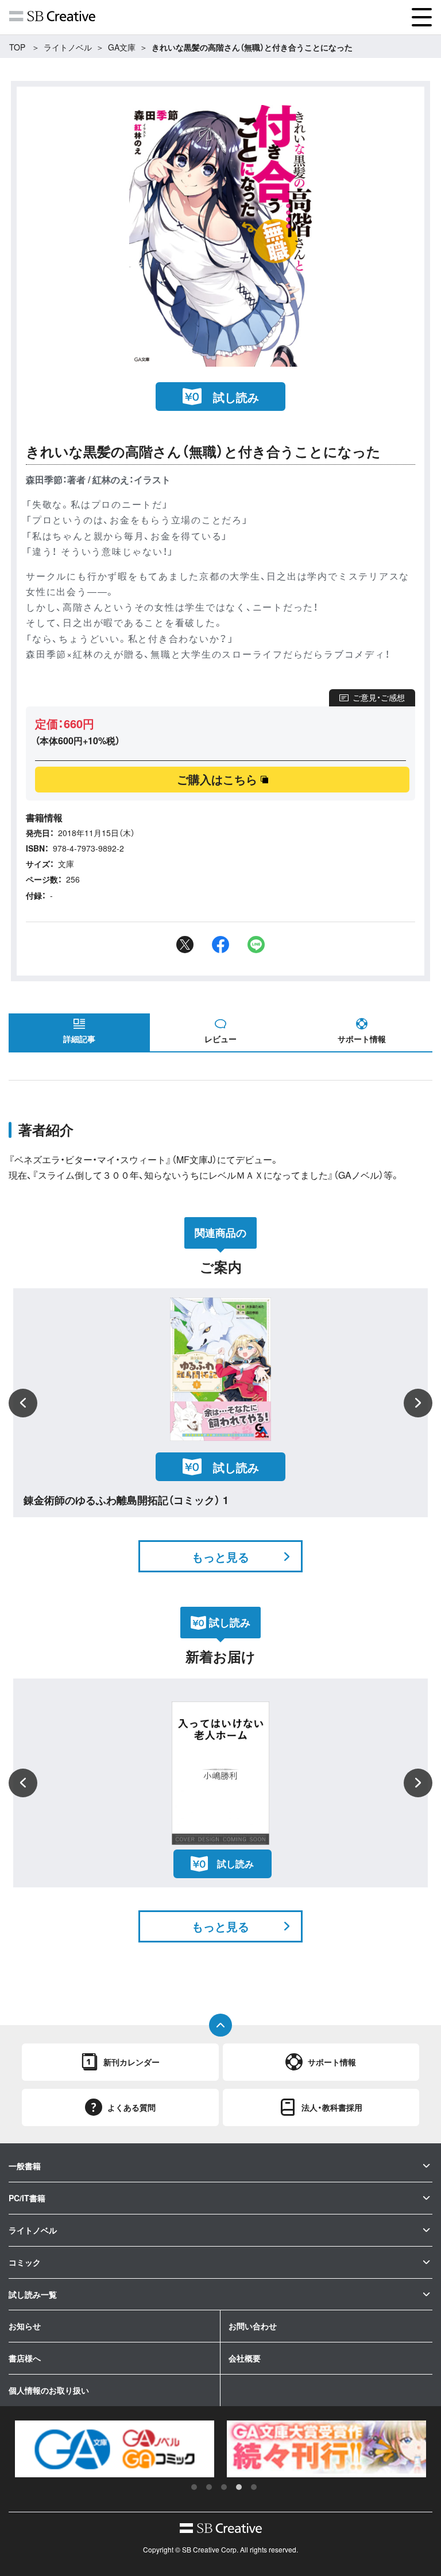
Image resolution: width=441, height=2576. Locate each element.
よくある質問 (131, 2107)
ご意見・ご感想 (379, 697)
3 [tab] (224, 2487)
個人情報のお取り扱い (49, 2390)
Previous (23, 1403)
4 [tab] (239, 2487)
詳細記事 (79, 1039)
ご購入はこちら (217, 779)
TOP (17, 47)
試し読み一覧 (33, 2294)
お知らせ (25, 2326)
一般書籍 (25, 2166)
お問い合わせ (253, 2326)
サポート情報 (362, 1039)
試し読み (236, 397)
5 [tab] (254, 2487)
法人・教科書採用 (332, 2107)
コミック (25, 2262)
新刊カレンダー (131, 2062)
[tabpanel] (115, 2449)
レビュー (220, 1039)
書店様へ (25, 2358)
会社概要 (245, 2358)
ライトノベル (68, 47)
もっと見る (220, 1557)
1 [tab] (194, 2487)
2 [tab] (209, 2487)
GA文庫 (122, 47)
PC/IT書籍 (27, 2198)
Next (418, 1403)
